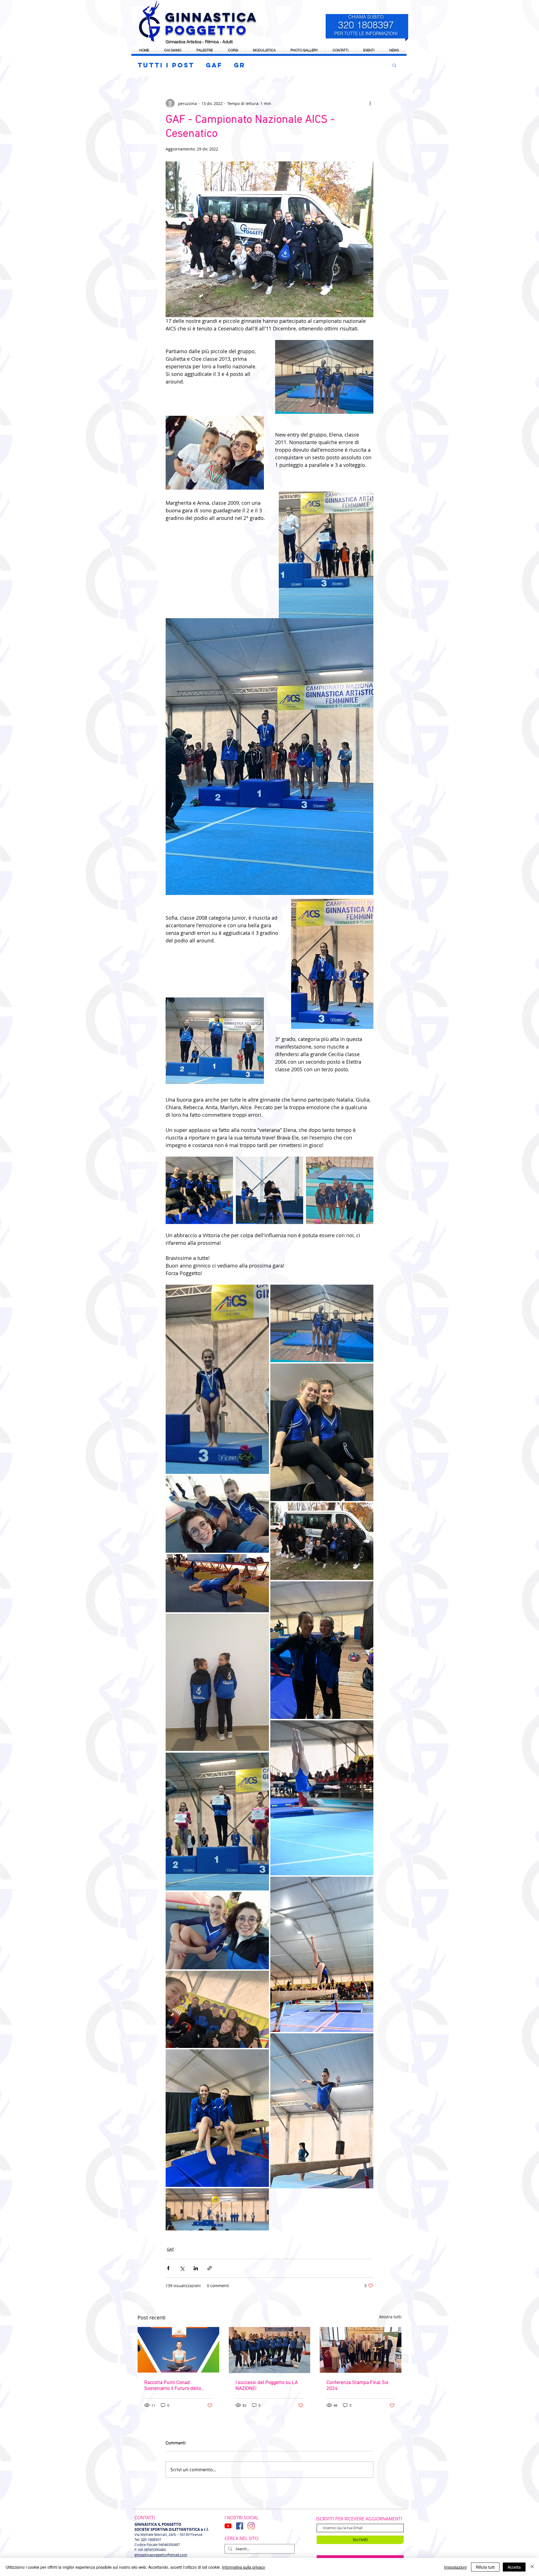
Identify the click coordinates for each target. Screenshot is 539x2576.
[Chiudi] (532, 2567)
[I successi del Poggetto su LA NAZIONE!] (270, 2350)
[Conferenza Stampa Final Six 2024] (361, 2350)
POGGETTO (206, 30)
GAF (214, 65)
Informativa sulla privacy (244, 2567)
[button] (369, 50)
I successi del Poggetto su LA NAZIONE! (267, 2386)
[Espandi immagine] (199, 1190)
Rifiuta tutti (485, 2567)
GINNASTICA (211, 17)
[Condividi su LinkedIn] (196, 2268)
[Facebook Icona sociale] (240, 2526)
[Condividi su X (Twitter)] (182, 2268)
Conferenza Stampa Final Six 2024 (357, 2386)
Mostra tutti (390, 2317)
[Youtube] (228, 2526)
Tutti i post (166, 65)
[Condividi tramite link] (210, 2268)
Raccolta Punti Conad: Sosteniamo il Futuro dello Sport (173, 2386)
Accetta (514, 2567)
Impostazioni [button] (455, 2567)
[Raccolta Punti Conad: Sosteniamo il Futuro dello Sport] (178, 2350)
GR (240, 65)
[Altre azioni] (370, 103)
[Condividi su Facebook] (168, 2268)
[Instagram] (251, 2526)
